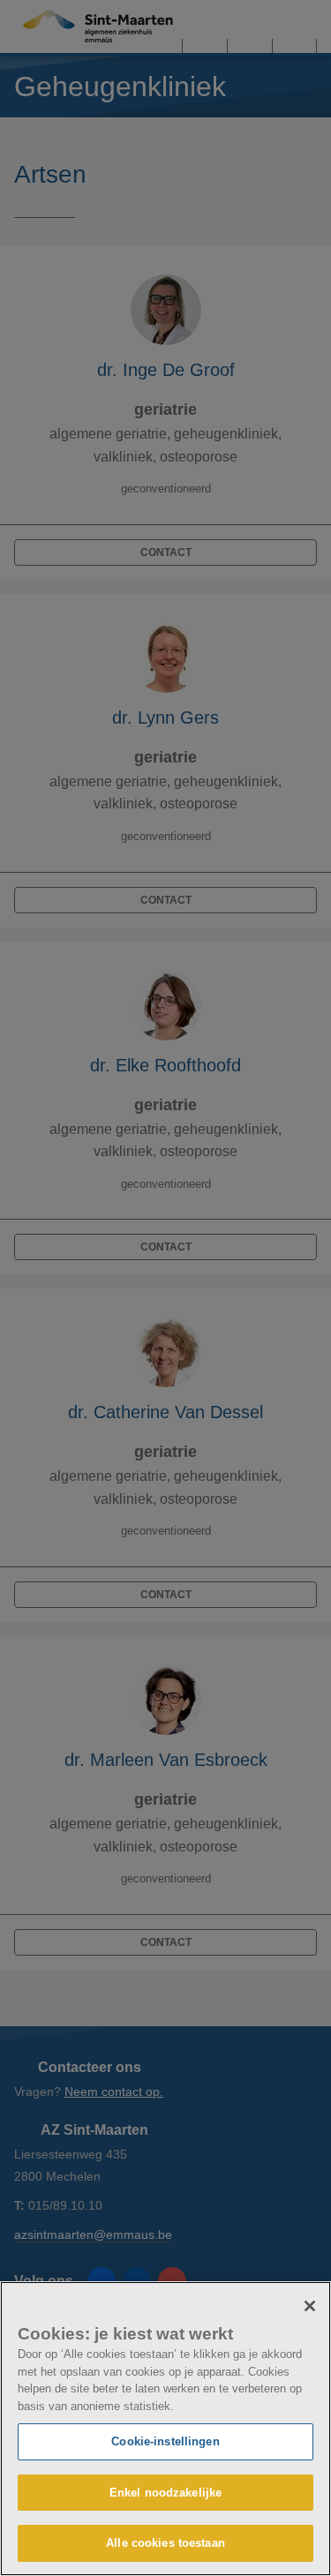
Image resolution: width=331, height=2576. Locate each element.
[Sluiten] (310, 2306)
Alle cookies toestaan (165, 2543)
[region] (165, 2429)
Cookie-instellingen (165, 2441)
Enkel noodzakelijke (165, 2493)
